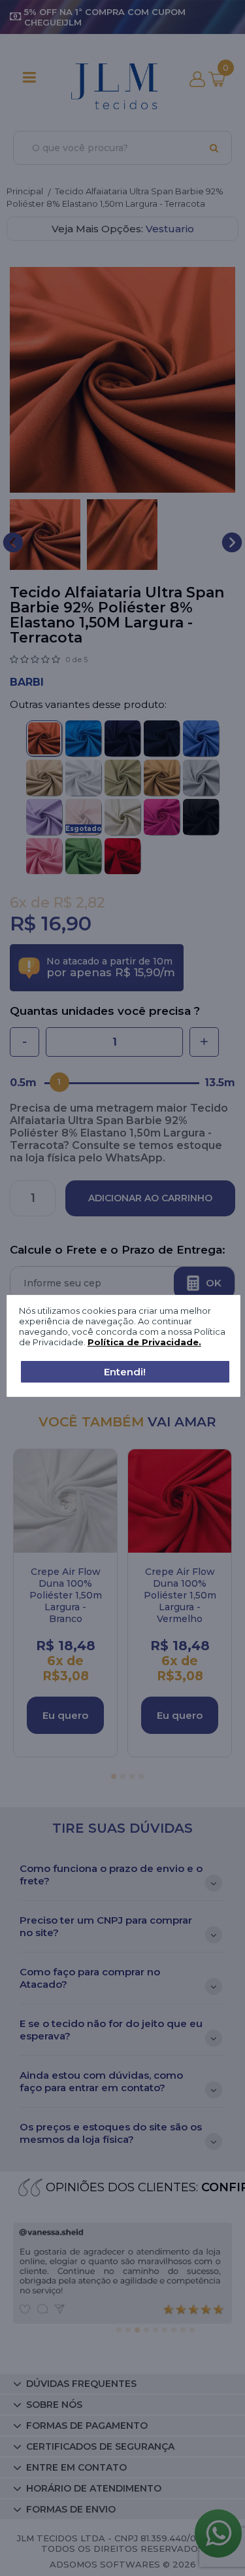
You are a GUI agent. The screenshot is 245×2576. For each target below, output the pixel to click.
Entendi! (125, 1372)
